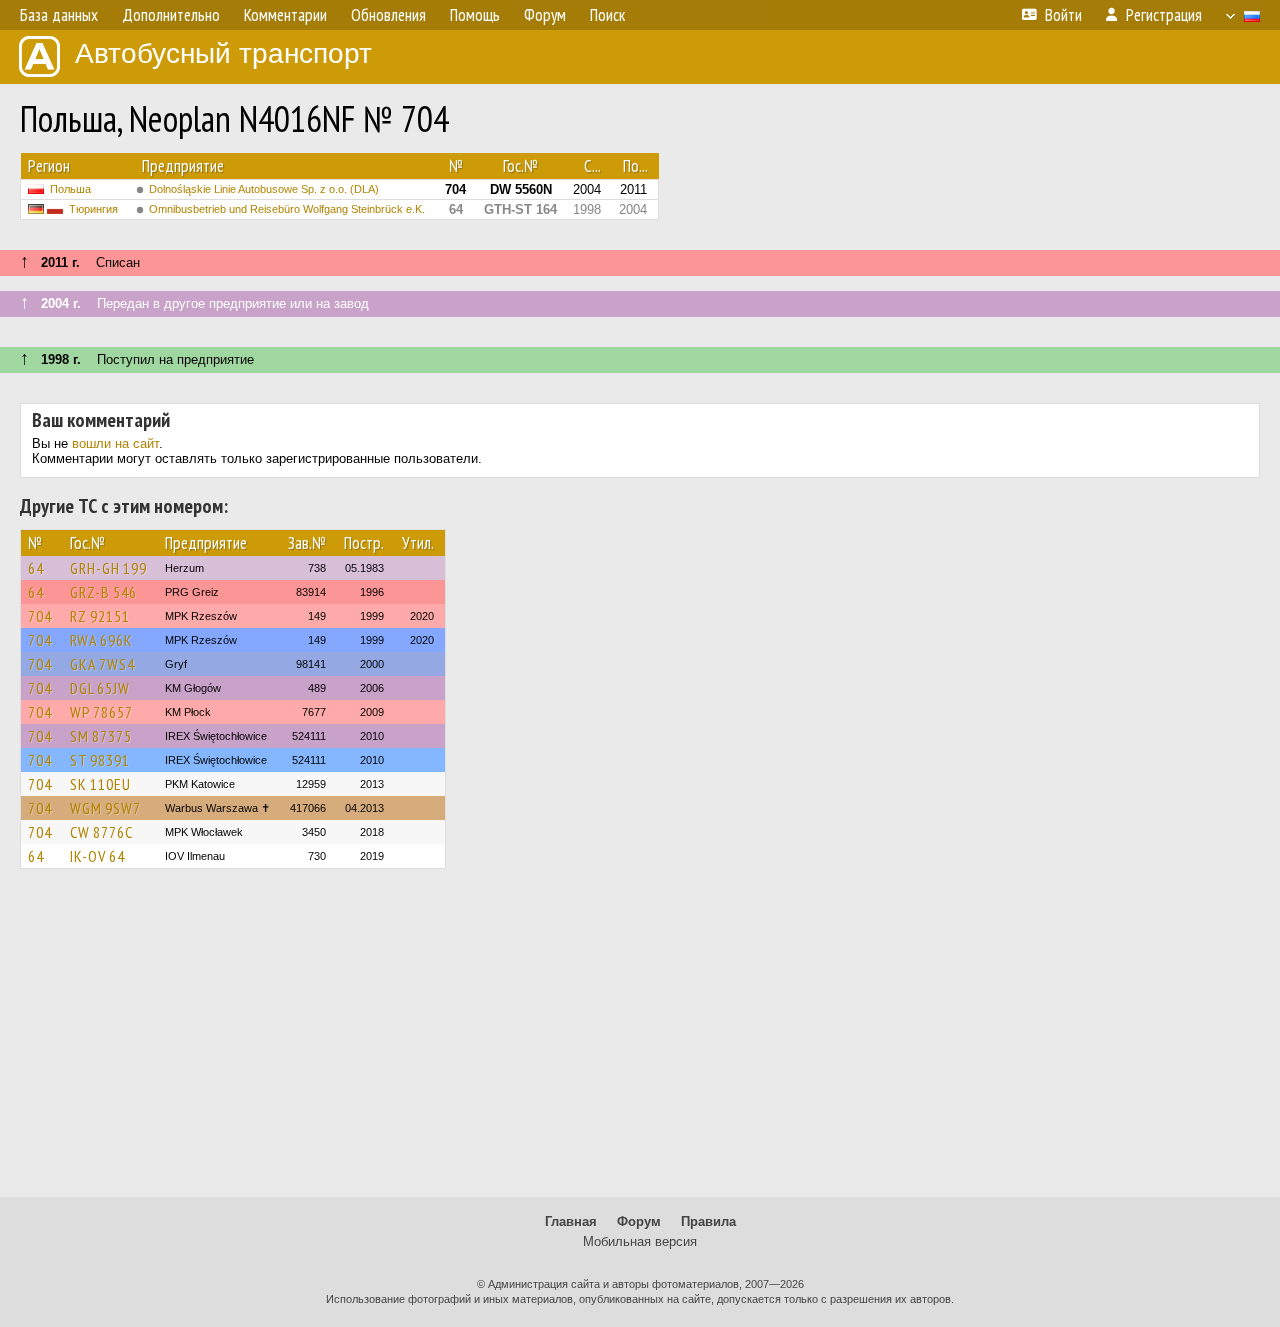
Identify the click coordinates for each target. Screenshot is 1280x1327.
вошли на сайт (115, 443)
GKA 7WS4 (102, 664)
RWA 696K (101, 640)
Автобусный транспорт (223, 53)
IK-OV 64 (97, 856)
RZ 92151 (100, 616)
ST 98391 (100, 760)
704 (40, 616)
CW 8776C (101, 832)
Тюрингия (93, 209)
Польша (70, 189)
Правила (708, 1221)
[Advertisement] (640, 1042)
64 (36, 568)
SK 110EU (100, 784)
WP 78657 (101, 712)
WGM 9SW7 (105, 808)
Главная (571, 1221)
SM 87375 (101, 736)
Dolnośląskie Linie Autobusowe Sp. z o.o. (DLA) (264, 189)
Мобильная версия (640, 1241)
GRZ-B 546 (103, 592)
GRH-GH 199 (108, 568)
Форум (639, 1221)
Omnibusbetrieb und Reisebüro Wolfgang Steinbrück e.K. (287, 209)
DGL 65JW (100, 688)
